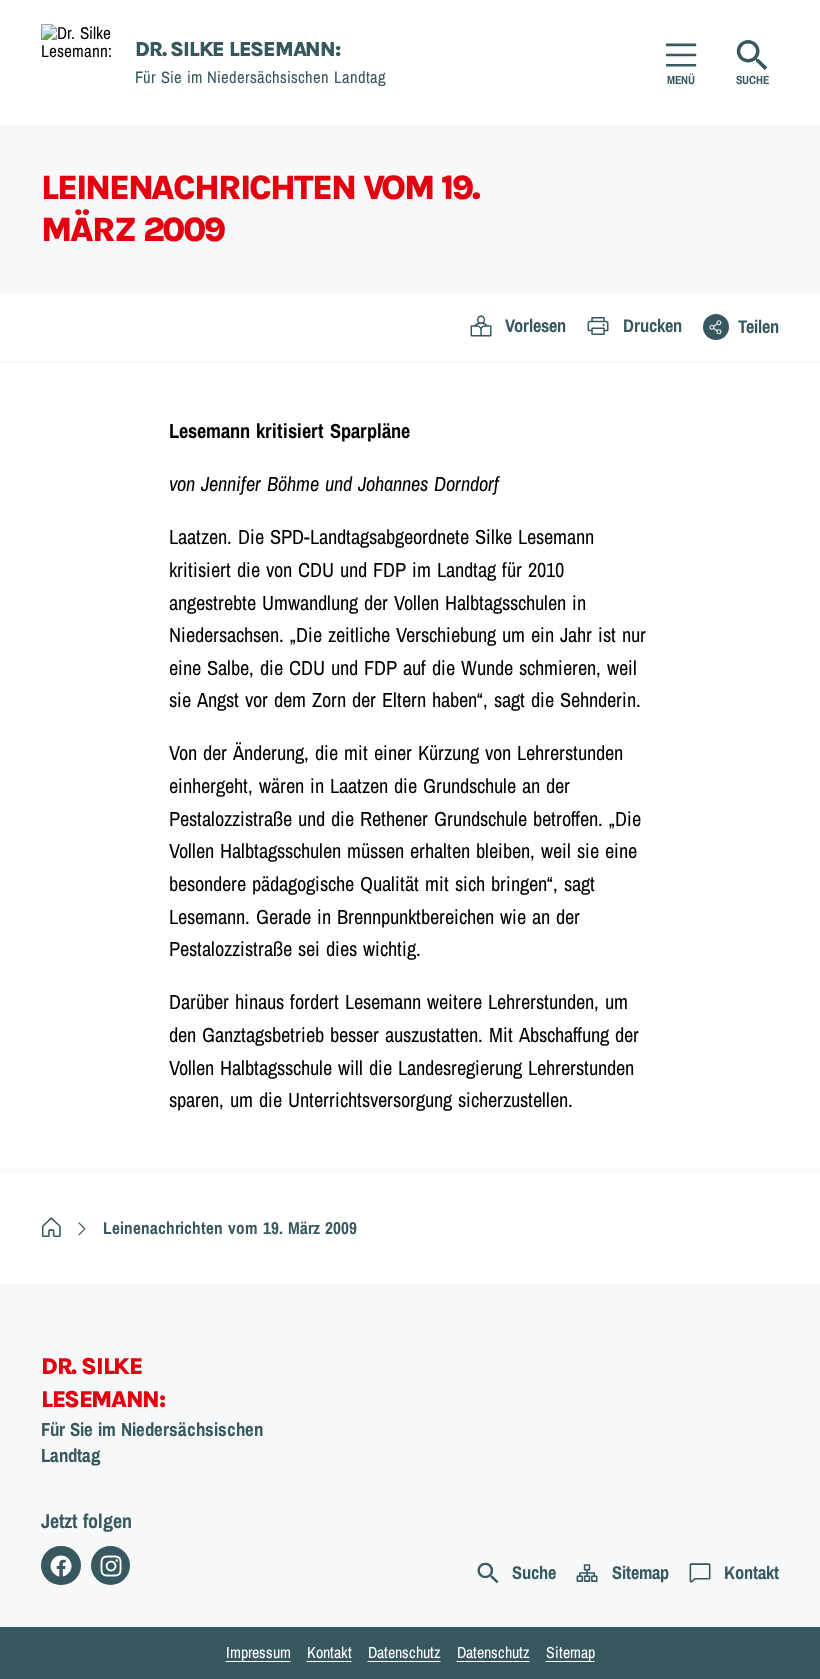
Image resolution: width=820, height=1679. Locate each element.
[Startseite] (51, 1227)
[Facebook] (61, 1566)
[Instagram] (111, 1566)
